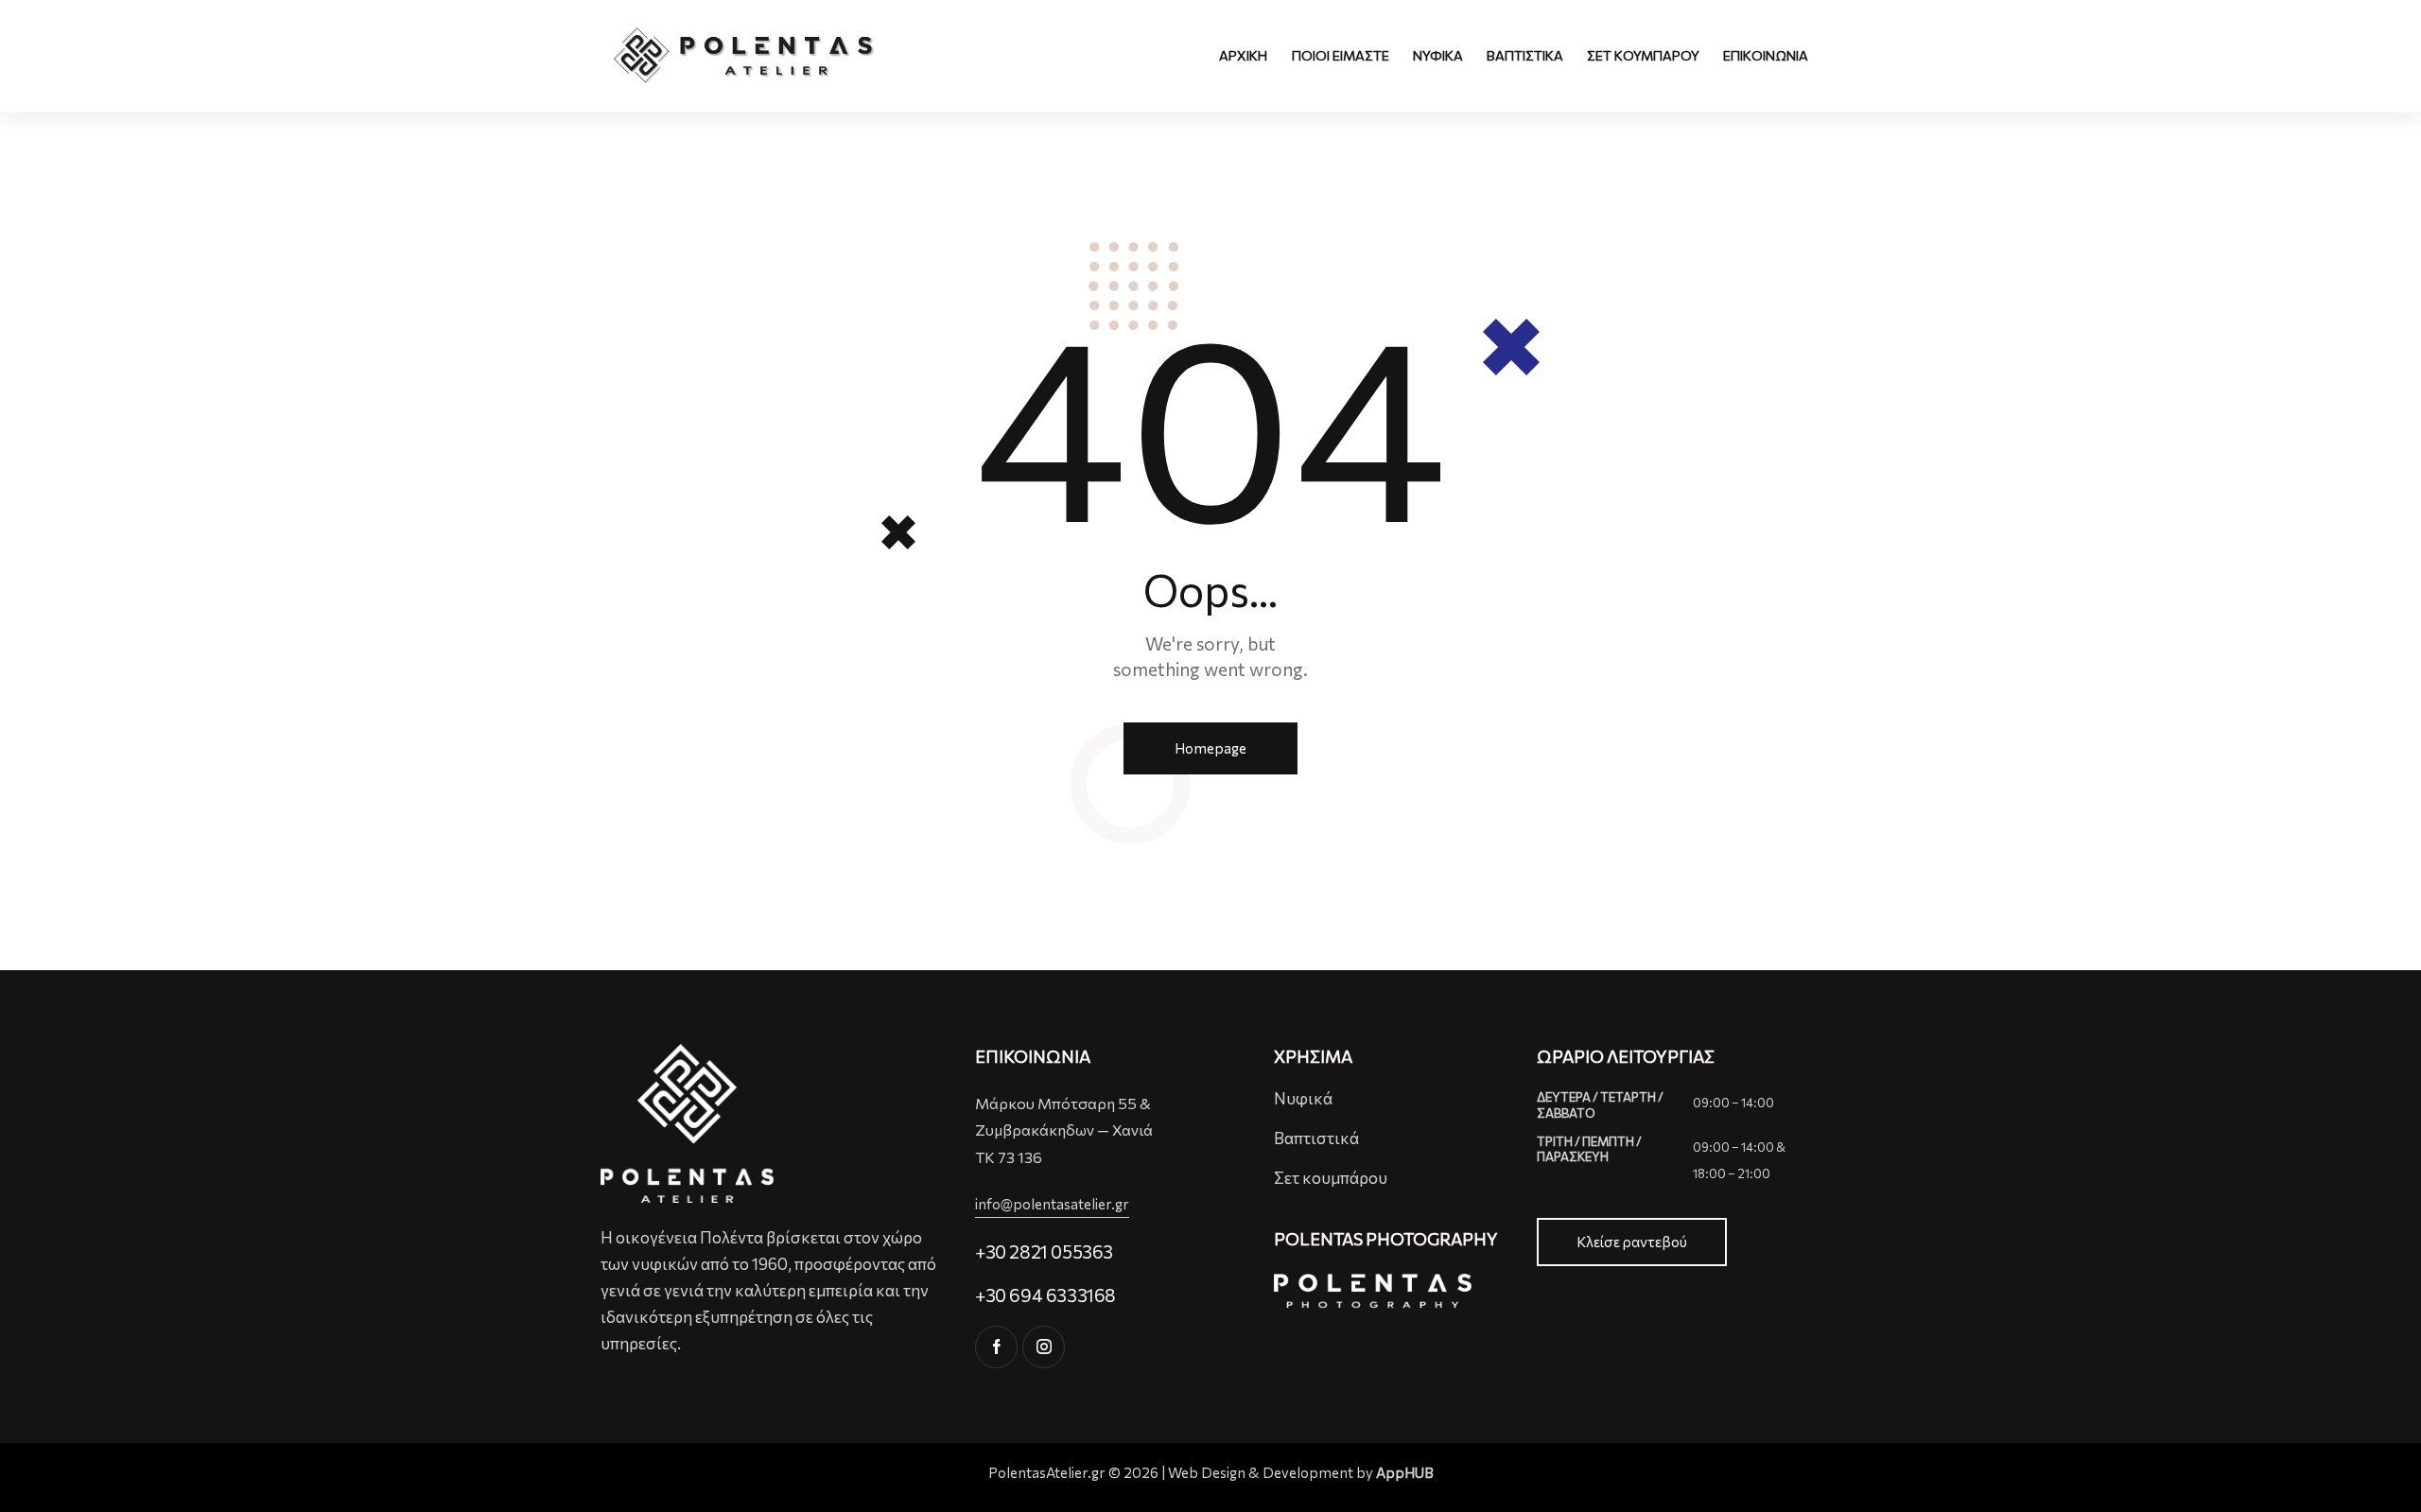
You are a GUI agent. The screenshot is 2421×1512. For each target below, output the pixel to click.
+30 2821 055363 (1044, 1251)
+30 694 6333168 (1045, 1295)
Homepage (1210, 748)
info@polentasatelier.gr (1052, 1204)
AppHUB (1405, 1472)
